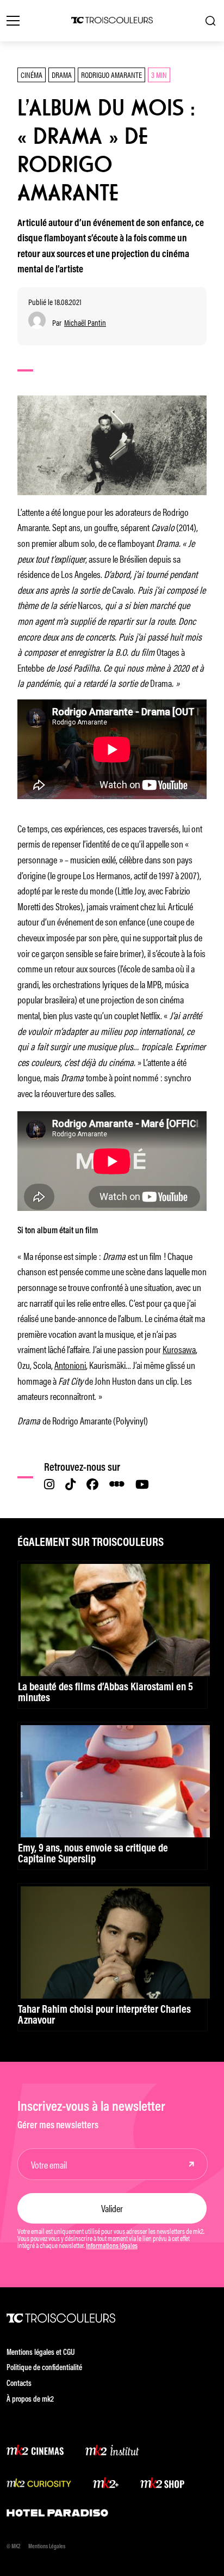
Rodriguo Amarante (111, 74)
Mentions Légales (47, 2547)
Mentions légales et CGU (41, 2353)
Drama (62, 74)
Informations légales (112, 2246)
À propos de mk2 (30, 2400)
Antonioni (70, 1365)
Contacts (19, 2384)
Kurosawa (179, 1349)
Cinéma (32, 74)
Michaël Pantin (85, 323)
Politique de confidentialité (44, 2368)
